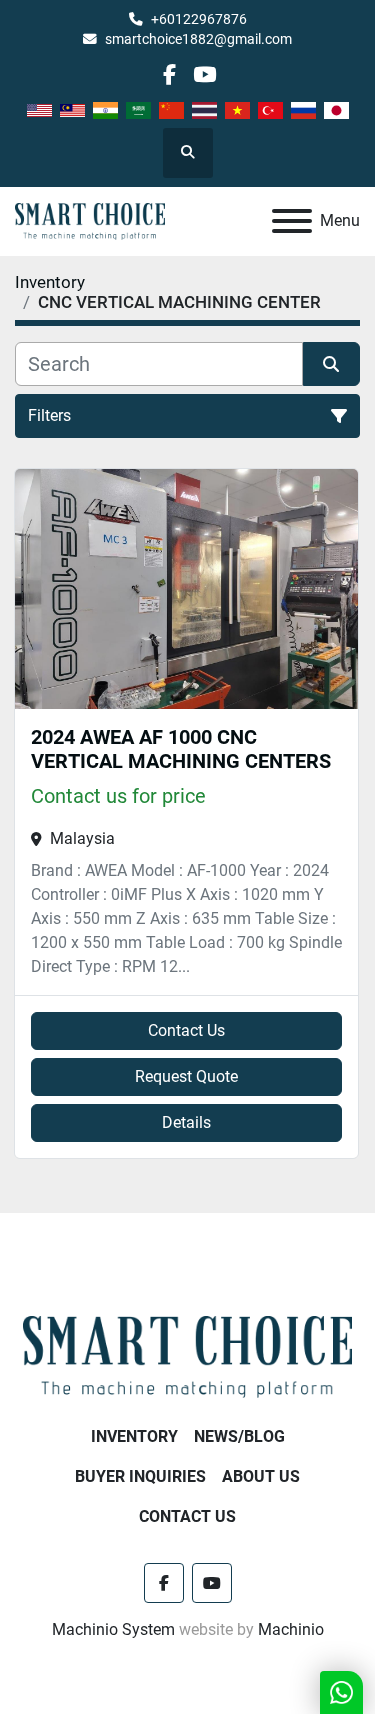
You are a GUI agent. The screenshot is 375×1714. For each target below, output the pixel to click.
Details (186, 1122)
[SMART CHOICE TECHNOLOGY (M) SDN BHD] (187, 1355)
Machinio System (113, 1629)
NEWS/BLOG (239, 1436)
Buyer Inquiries (140, 1476)
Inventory (134, 1436)
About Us (261, 1476)
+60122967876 (199, 19)
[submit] (332, 364)
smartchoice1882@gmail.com (198, 39)
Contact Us (186, 1030)
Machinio (291, 1629)
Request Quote (186, 1076)
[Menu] (292, 221)
